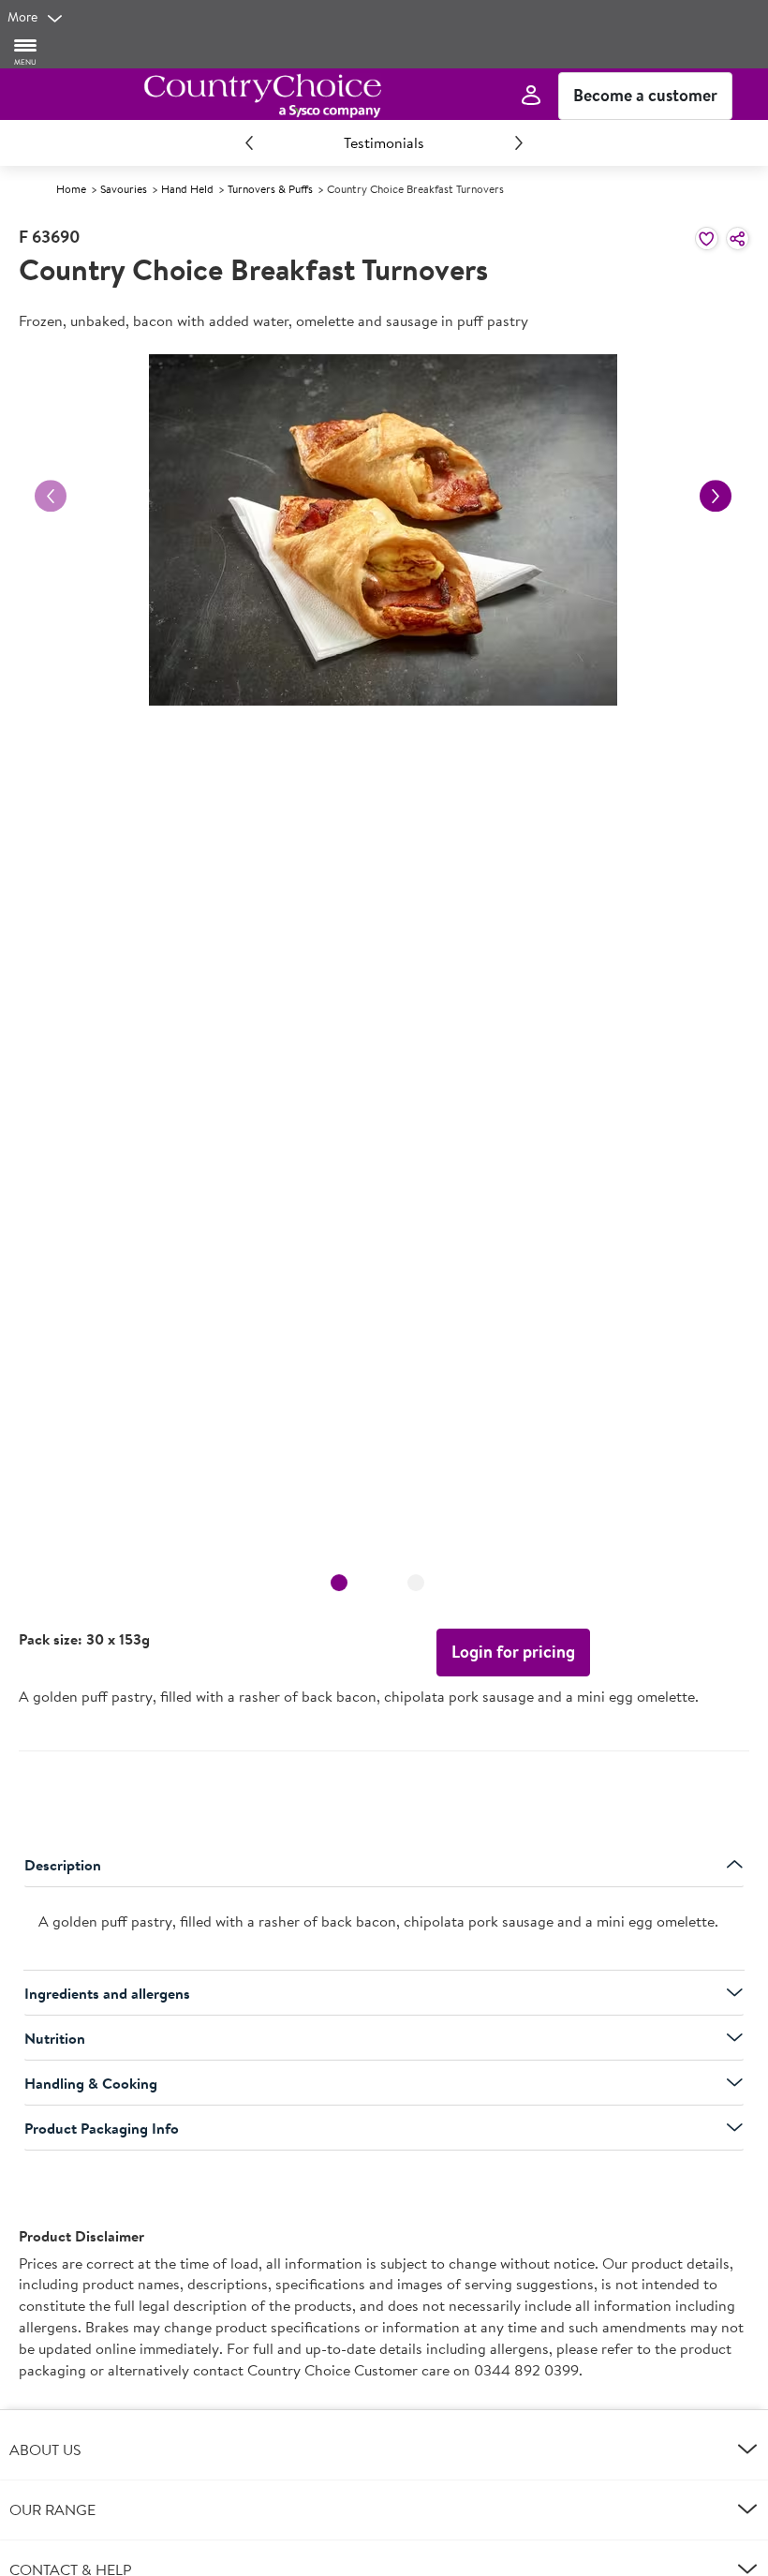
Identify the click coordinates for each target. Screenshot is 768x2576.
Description (63, 1865)
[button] (384, 2449)
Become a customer (645, 95)
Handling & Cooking (91, 2083)
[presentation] (384, 1929)
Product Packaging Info (102, 2128)
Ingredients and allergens (107, 1993)
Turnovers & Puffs (270, 189)
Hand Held (187, 189)
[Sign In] (531, 96)
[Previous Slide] (249, 142)
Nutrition (55, 2038)
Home (71, 189)
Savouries (124, 189)
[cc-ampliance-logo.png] (262, 96)
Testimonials (384, 142)
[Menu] (26, 51)
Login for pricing (513, 1652)
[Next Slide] (519, 142)
